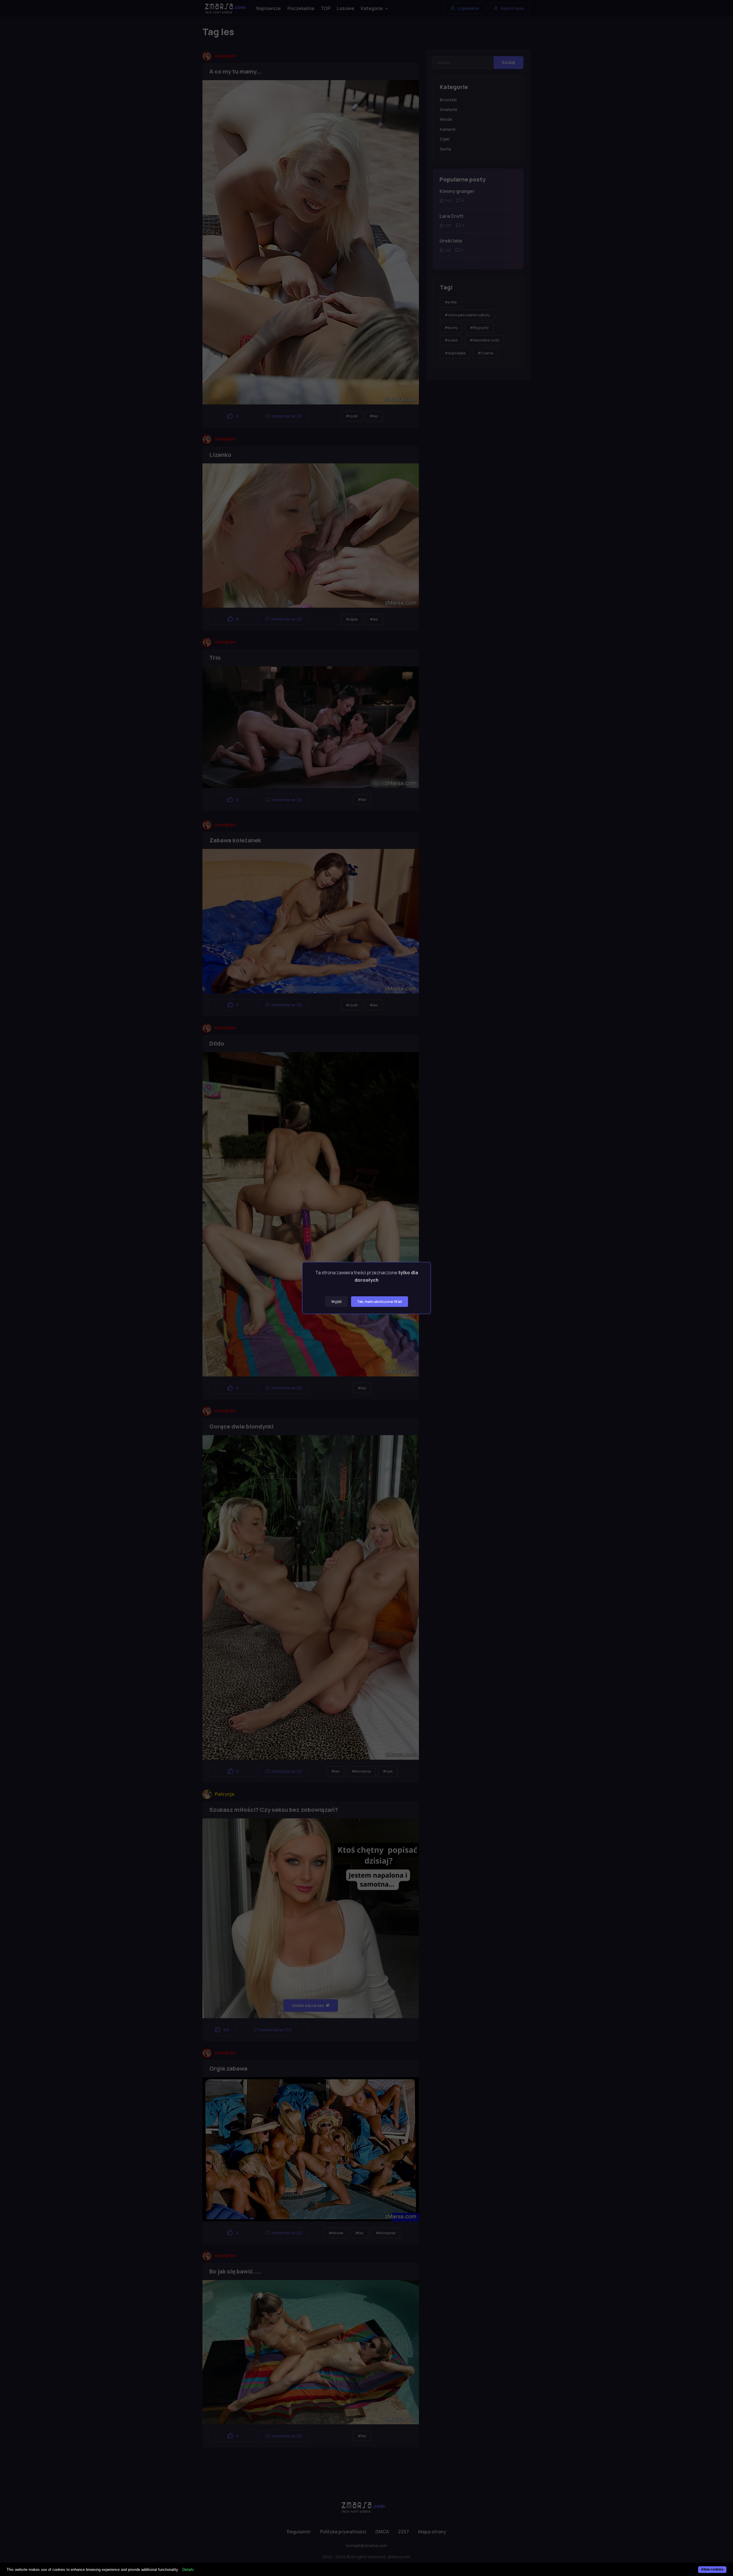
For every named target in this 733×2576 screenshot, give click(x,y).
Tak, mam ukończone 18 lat (380, 1302)
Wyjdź (336, 1302)
